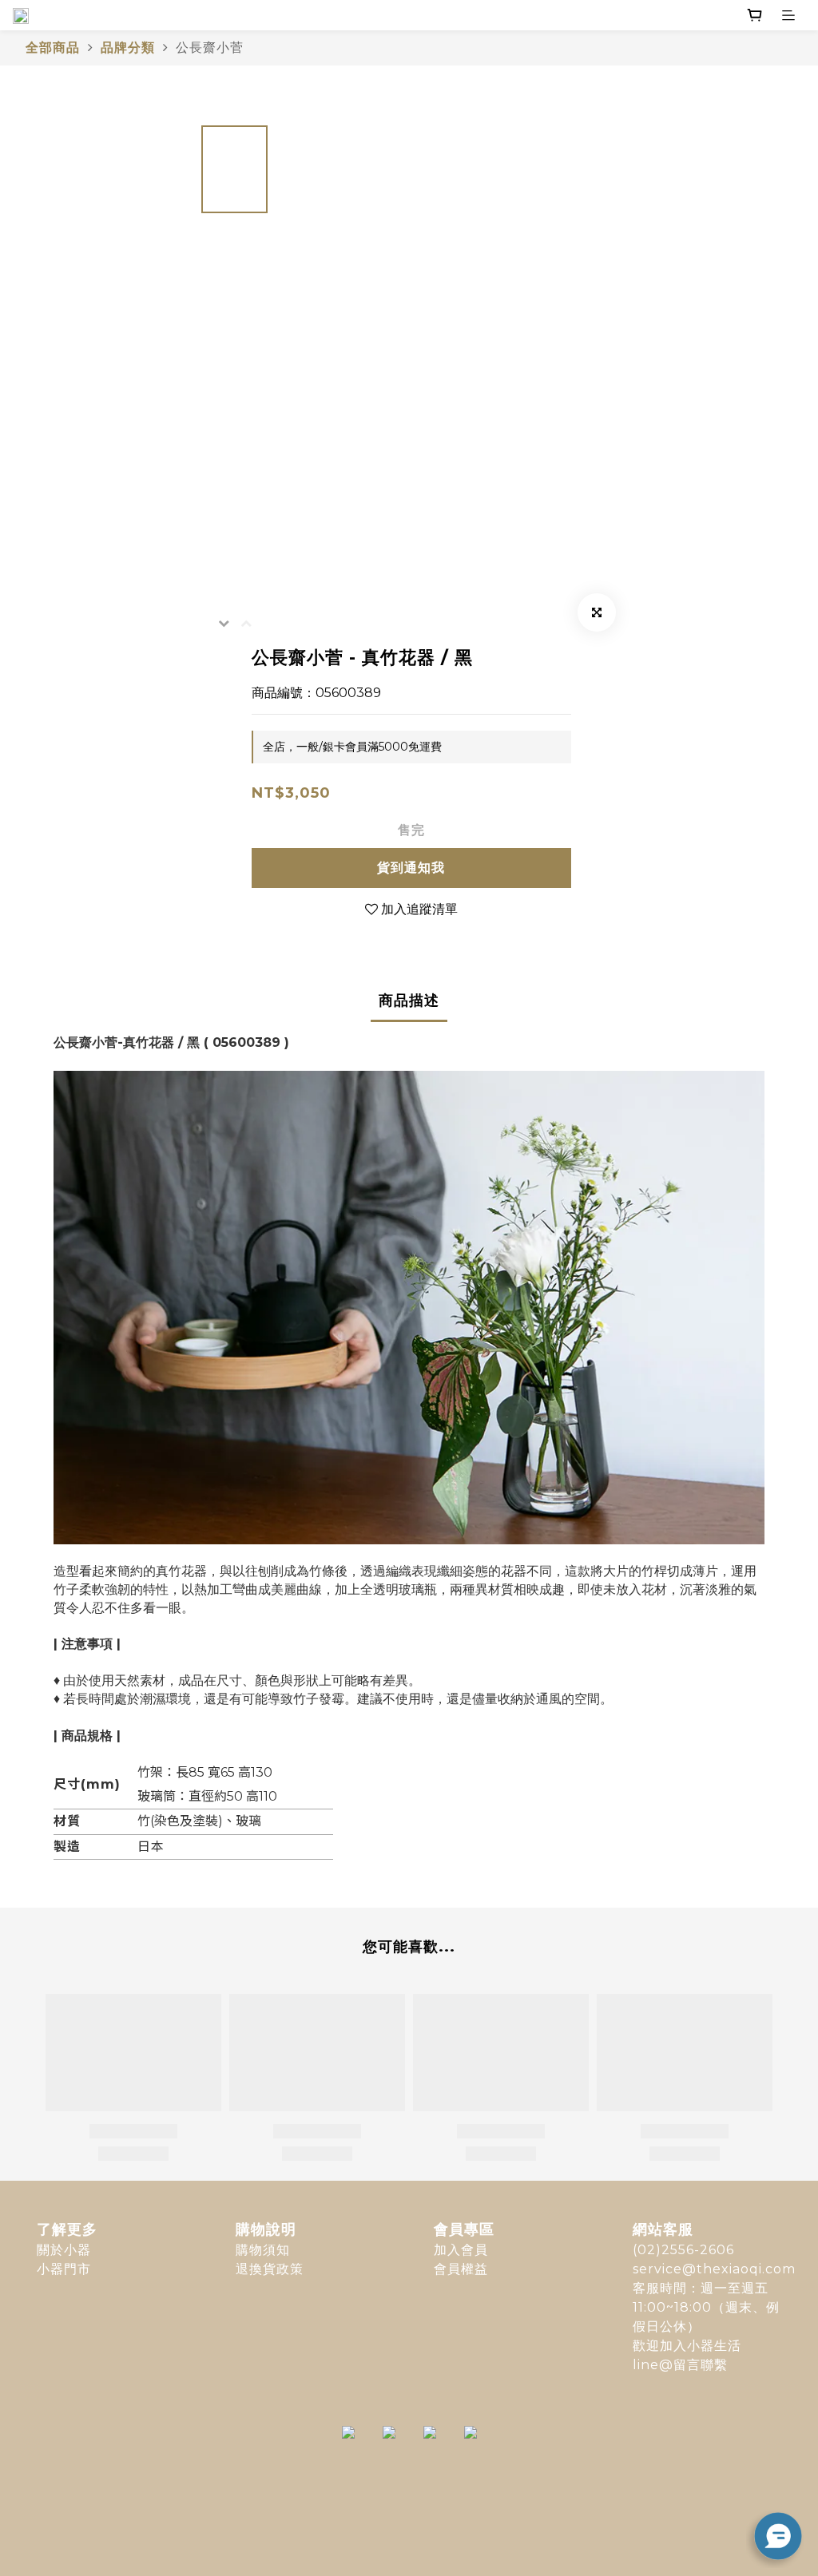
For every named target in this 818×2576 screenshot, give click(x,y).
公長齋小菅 (210, 48)
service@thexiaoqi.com (714, 2269)
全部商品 (53, 48)
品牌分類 (128, 48)
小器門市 (64, 2269)
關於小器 (64, 2250)
